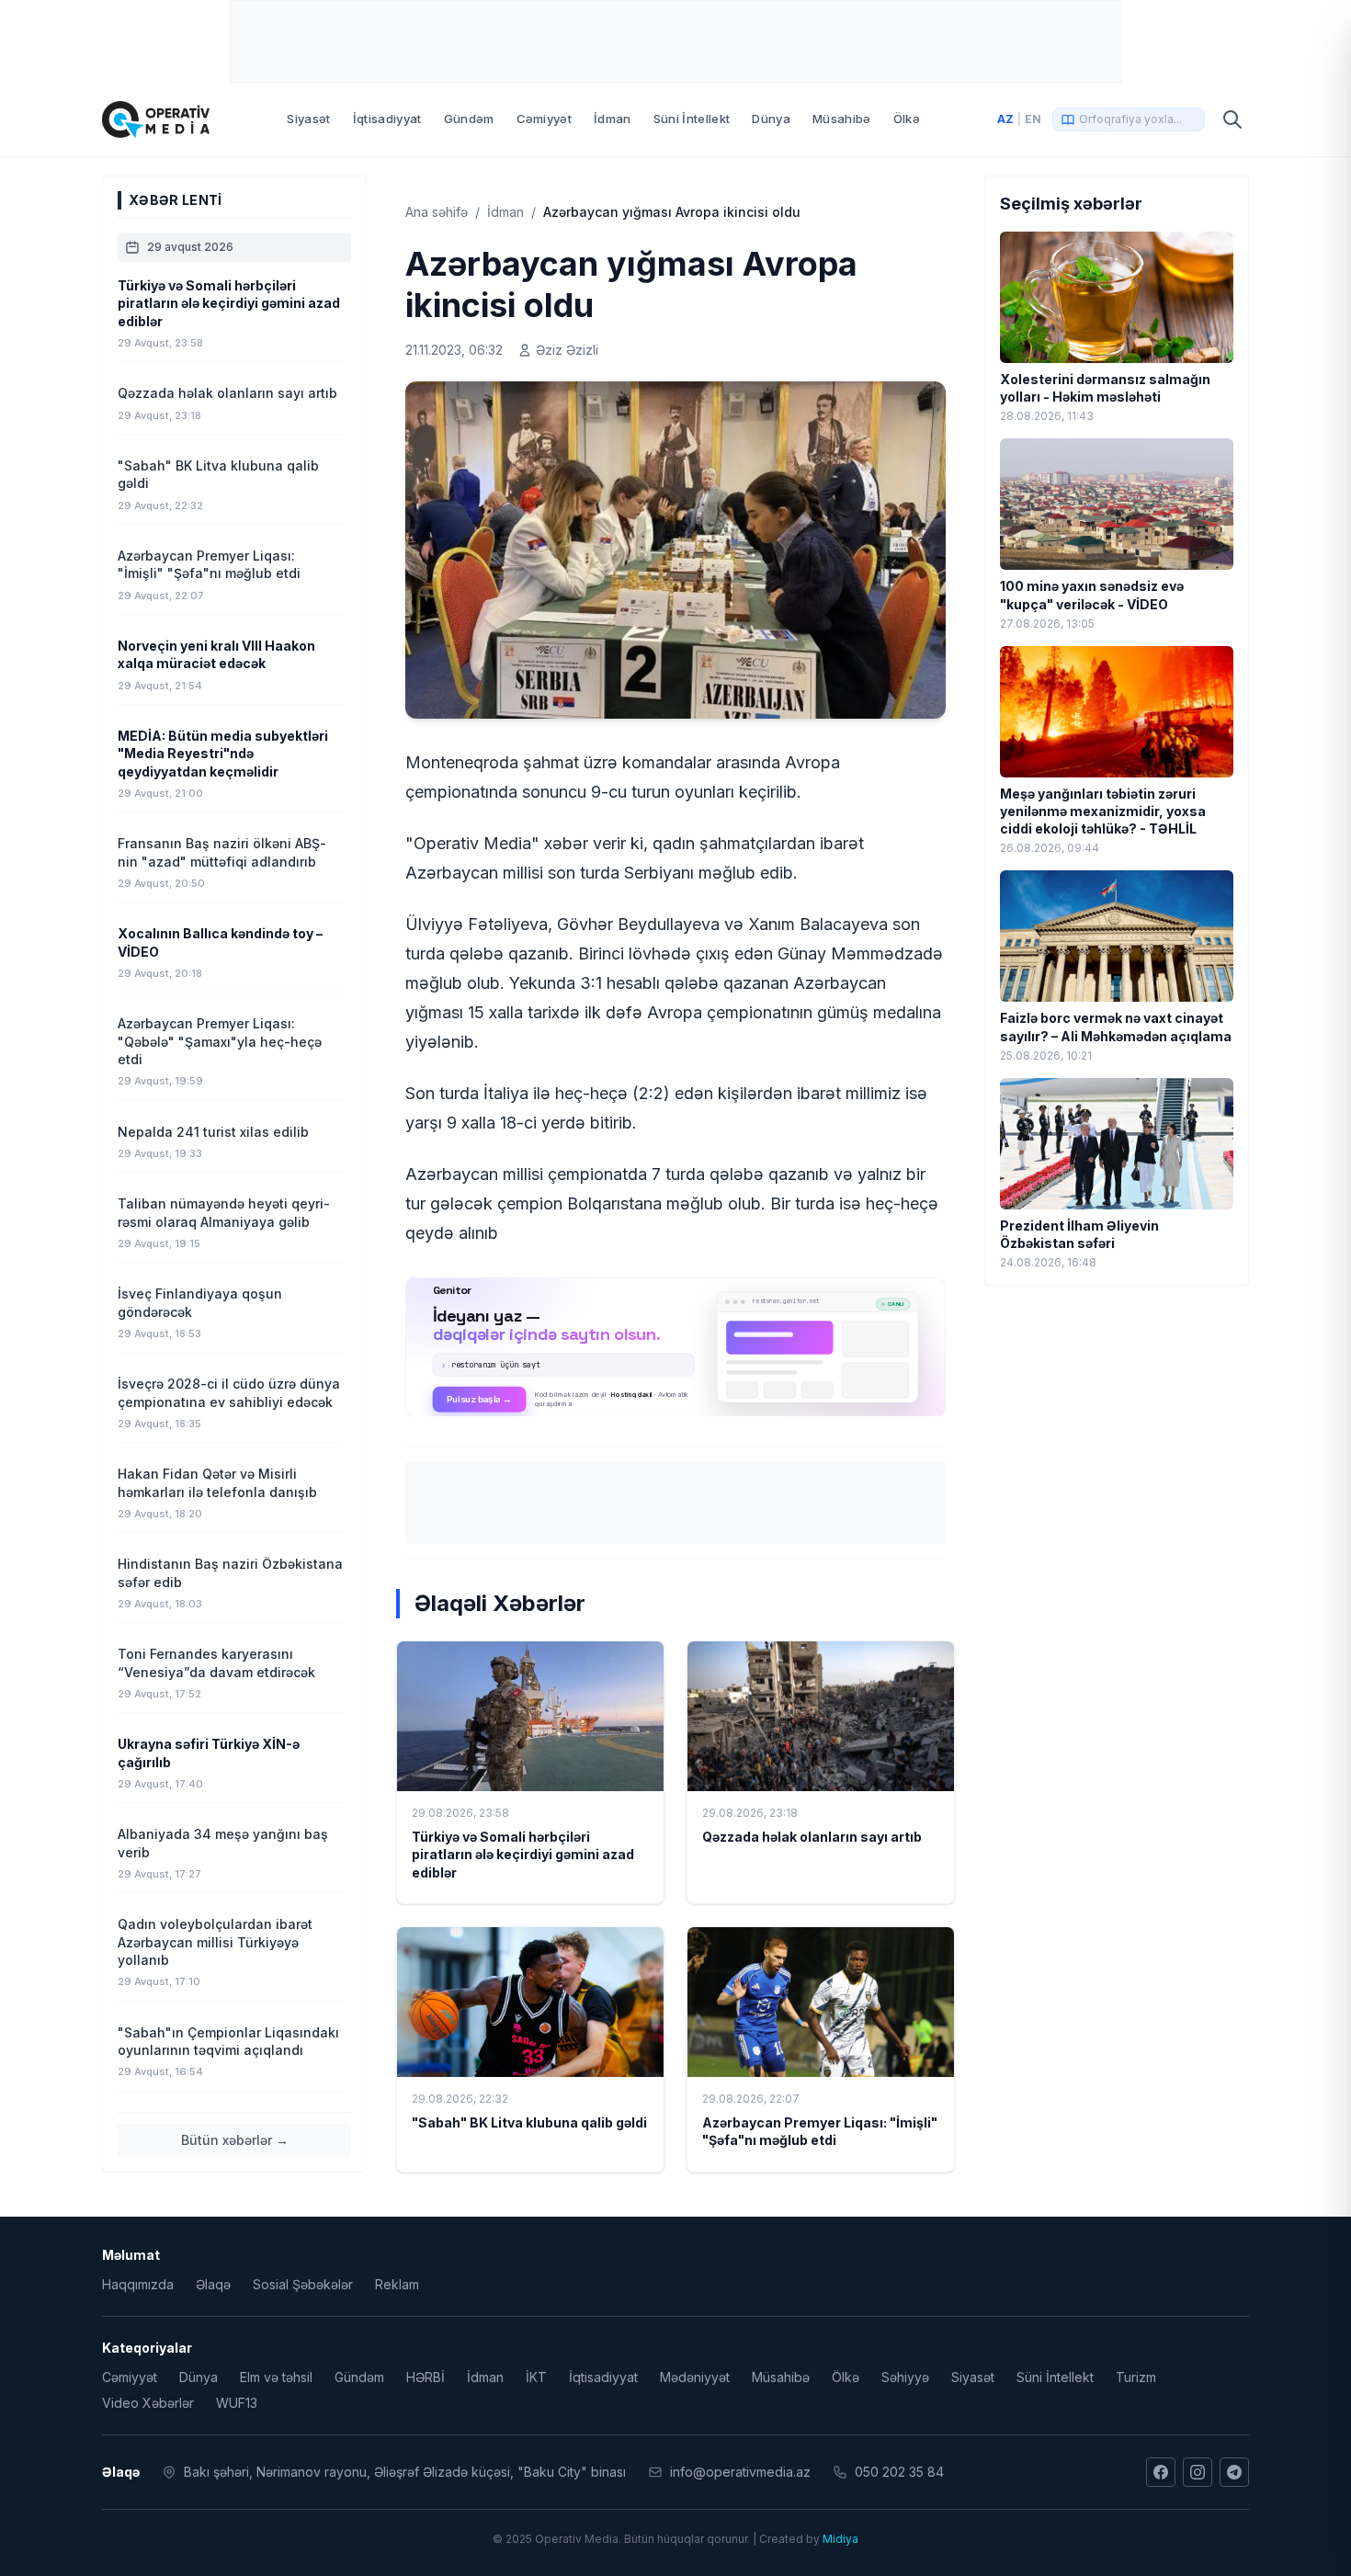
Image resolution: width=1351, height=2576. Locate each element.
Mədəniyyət (695, 2377)
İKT (536, 2377)
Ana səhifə (437, 212)
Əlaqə (213, 2284)
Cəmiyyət (545, 119)
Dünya (771, 119)
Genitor (676, 1346)
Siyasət (308, 119)
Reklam (397, 2284)
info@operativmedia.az (740, 2472)
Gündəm (469, 119)
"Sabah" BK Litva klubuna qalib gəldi (529, 2122)
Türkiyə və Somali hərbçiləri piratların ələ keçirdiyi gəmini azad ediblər (523, 1855)
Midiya (840, 2539)
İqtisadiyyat (387, 119)
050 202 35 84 (899, 2472)
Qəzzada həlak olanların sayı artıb (812, 1837)
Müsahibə (842, 119)
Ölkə (907, 119)
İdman (613, 119)
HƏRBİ (426, 2377)
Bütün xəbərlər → (235, 2140)
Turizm (1136, 2377)
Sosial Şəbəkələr (303, 2284)
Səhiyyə (905, 2377)
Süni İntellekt (692, 119)
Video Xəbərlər (148, 2403)
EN (1033, 119)
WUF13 (237, 2403)
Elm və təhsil (276, 2377)
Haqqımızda (138, 2284)
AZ (1005, 119)
